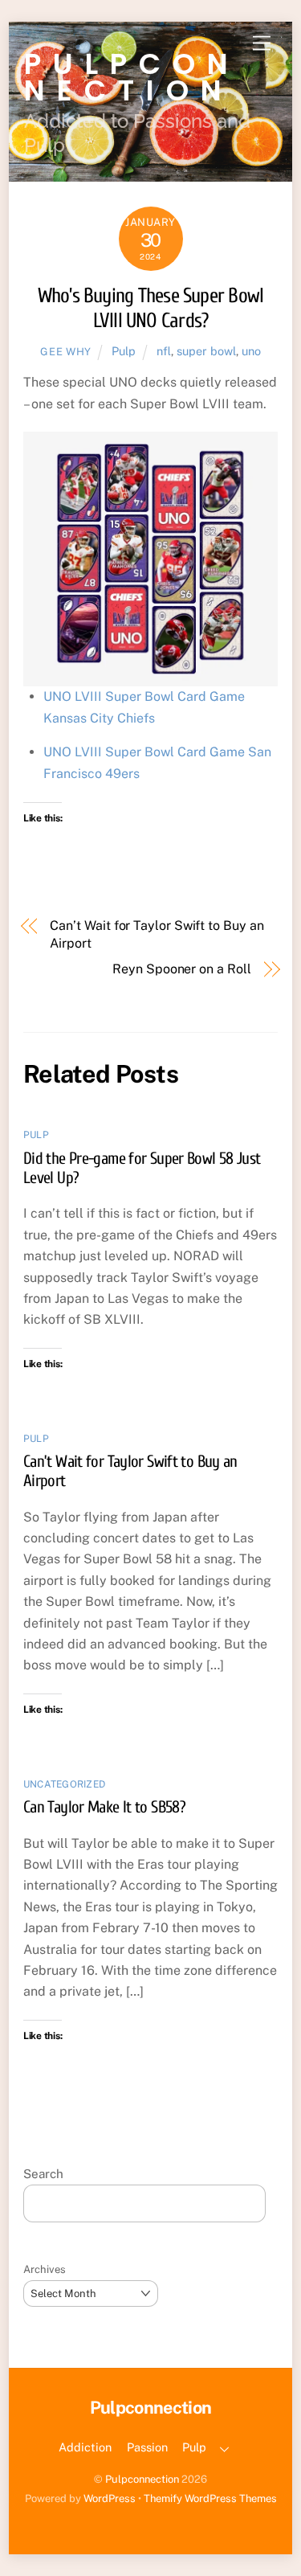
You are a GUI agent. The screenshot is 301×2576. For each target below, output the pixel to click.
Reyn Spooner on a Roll (181, 969)
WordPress (110, 2498)
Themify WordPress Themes (210, 2498)
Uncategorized (64, 1784)
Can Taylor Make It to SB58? (104, 1807)
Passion (147, 2447)
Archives (45, 2269)
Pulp (124, 351)
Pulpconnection (142, 2479)
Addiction (85, 2447)
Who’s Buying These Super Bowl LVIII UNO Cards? (151, 308)
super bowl (206, 351)
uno (251, 351)
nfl (164, 351)
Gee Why (66, 352)
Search (43, 2174)
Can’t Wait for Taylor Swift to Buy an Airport (157, 934)
